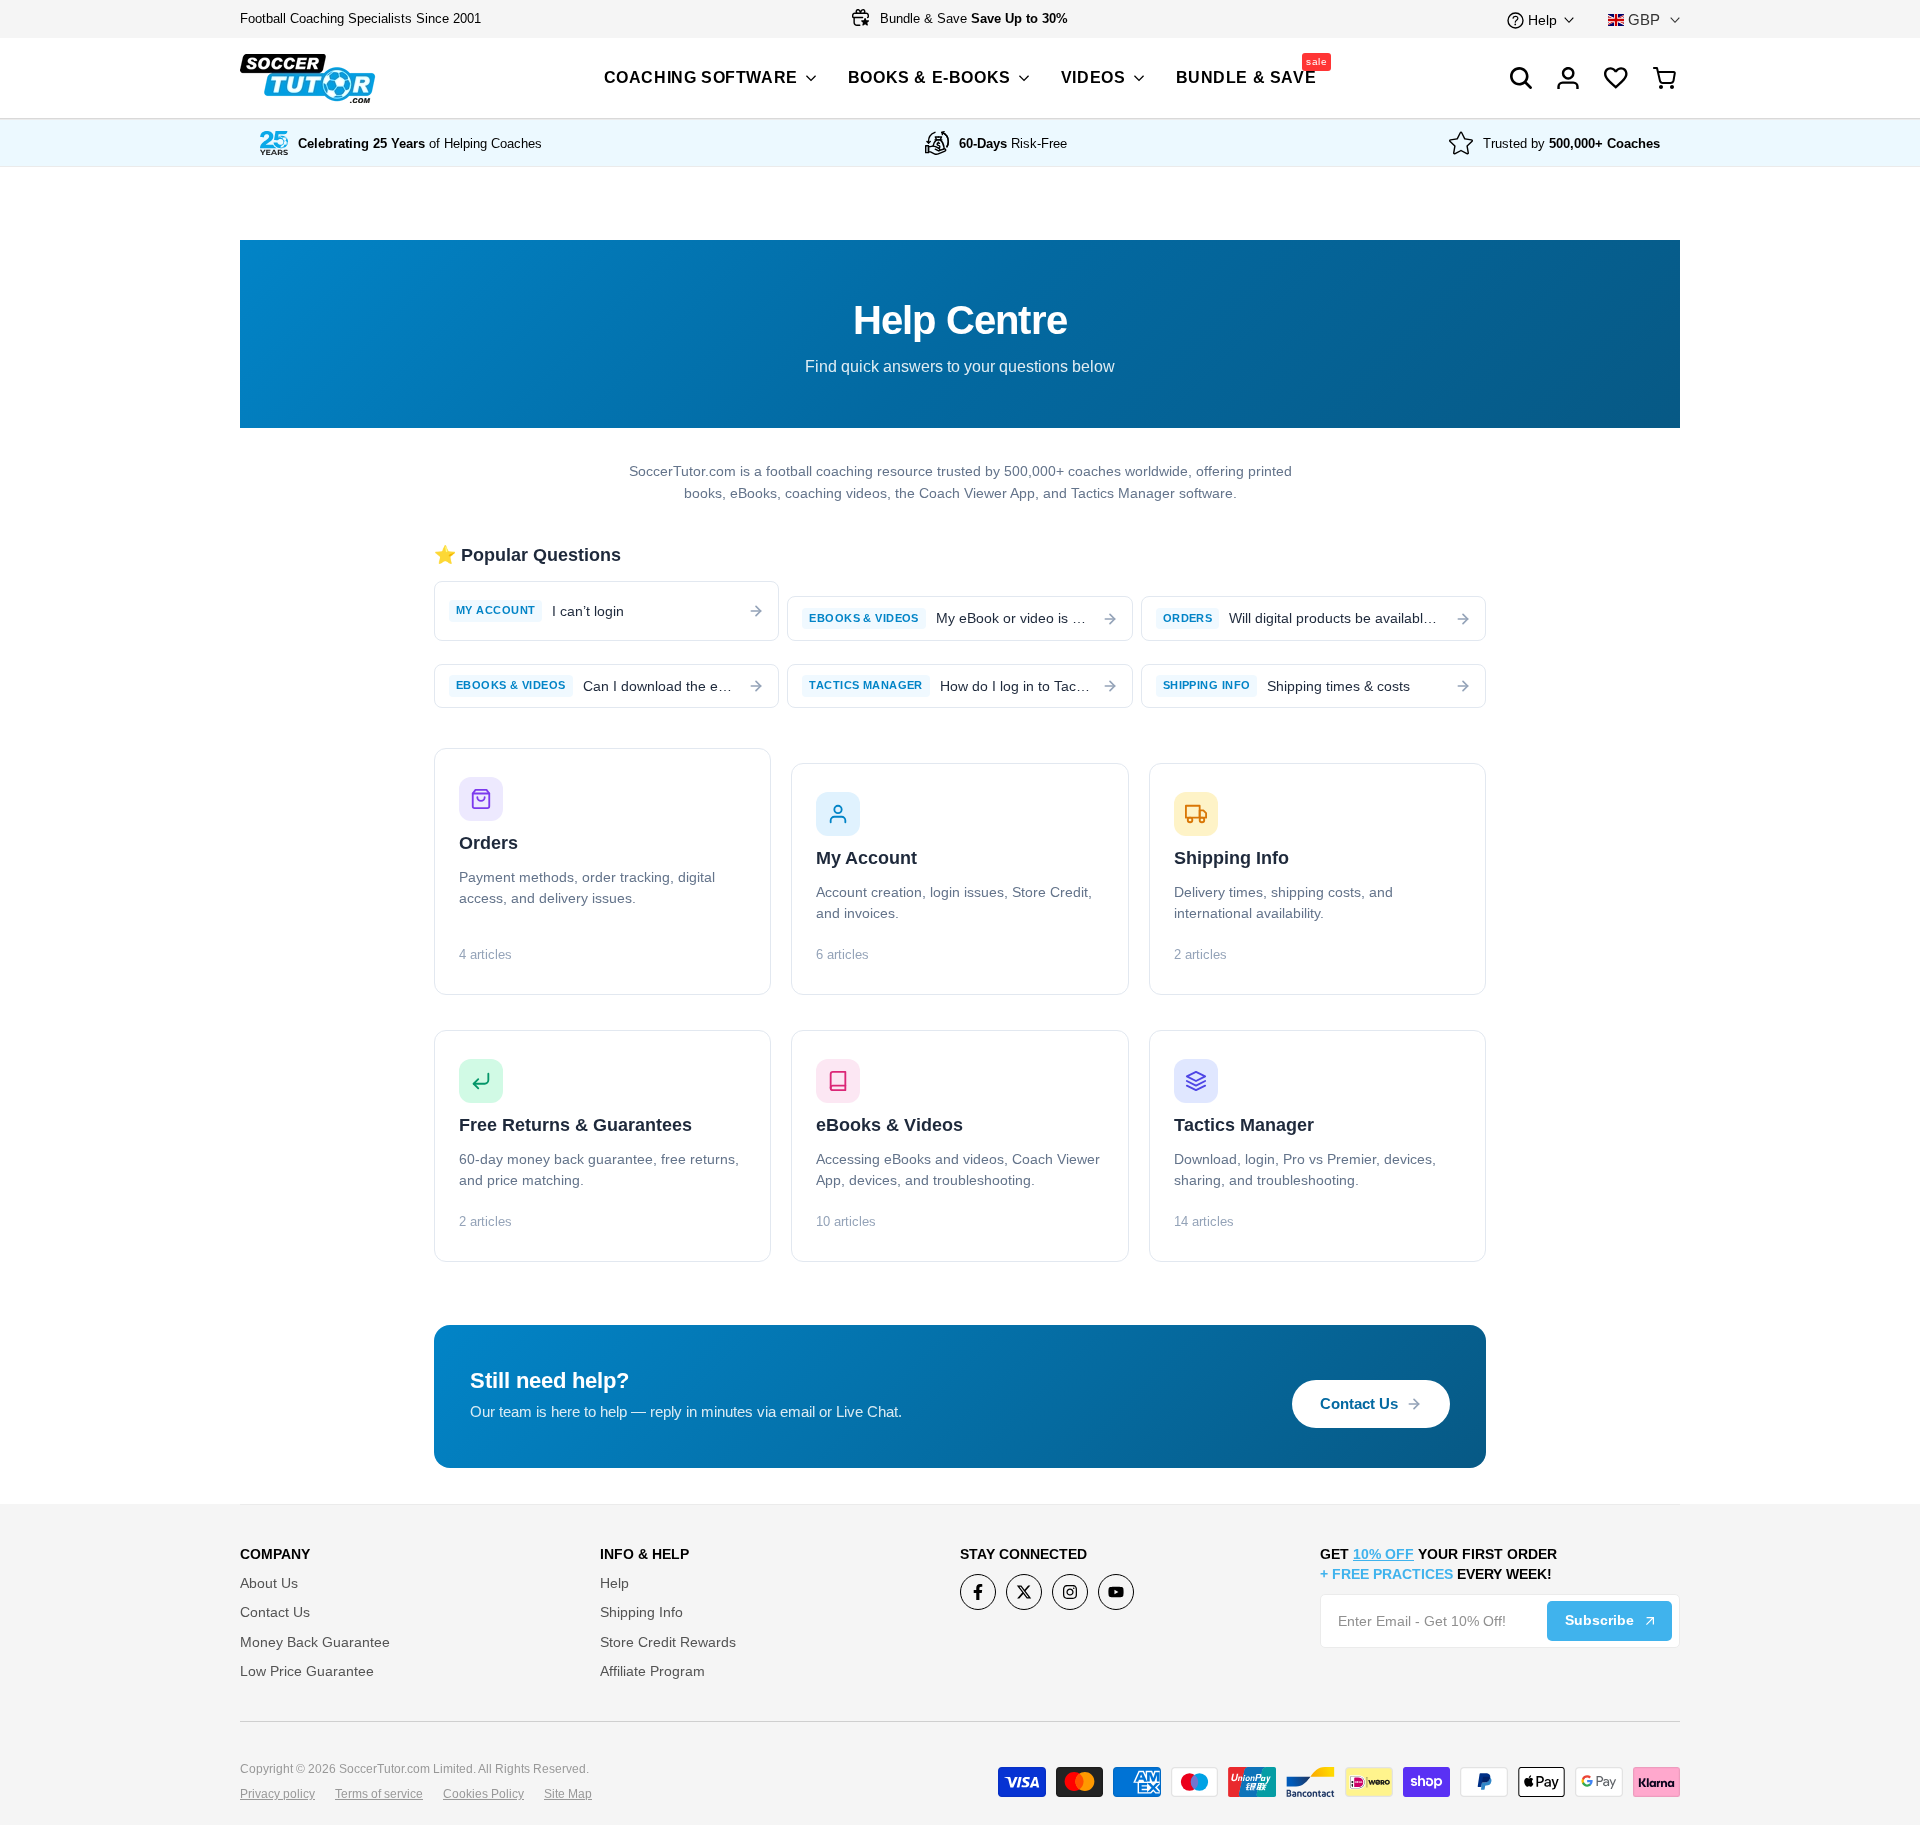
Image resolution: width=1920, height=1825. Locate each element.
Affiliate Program (652, 1671)
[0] (1665, 78)
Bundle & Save (972, 18)
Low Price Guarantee (307, 1671)
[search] (1616, 78)
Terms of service (379, 1794)
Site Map (568, 1794)
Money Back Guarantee (315, 1642)
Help (614, 1583)
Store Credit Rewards (668, 1642)
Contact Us (1359, 1403)
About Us (269, 1583)
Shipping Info (641, 1612)
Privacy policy (277, 1794)
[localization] (1644, 19)
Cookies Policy (483, 1794)
